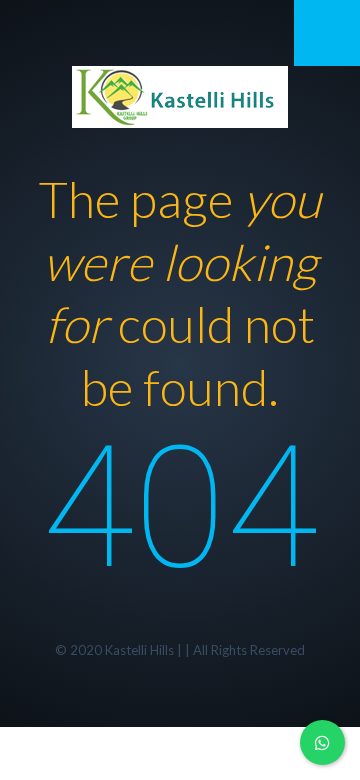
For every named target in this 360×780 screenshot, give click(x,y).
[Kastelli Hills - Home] (180, 93)
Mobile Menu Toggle (327, 33)
